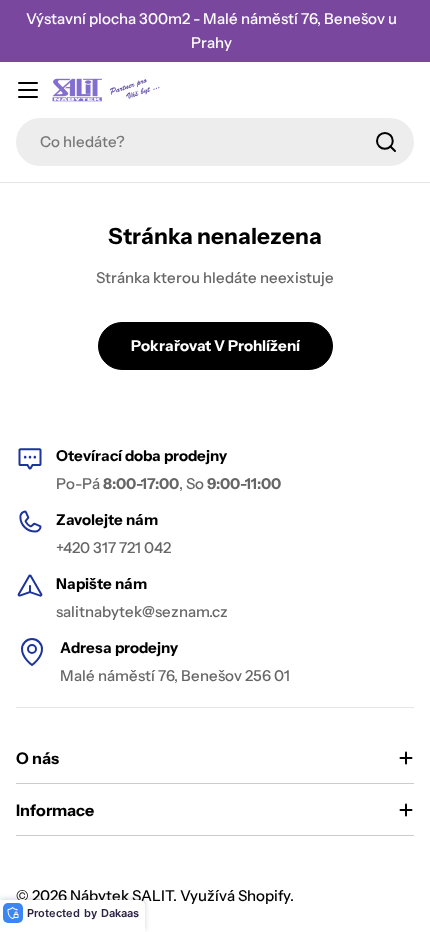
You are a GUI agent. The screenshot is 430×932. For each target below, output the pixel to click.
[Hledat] (386, 142)
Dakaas (120, 913)
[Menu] (28, 90)
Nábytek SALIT (121, 895)
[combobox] (215, 142)
